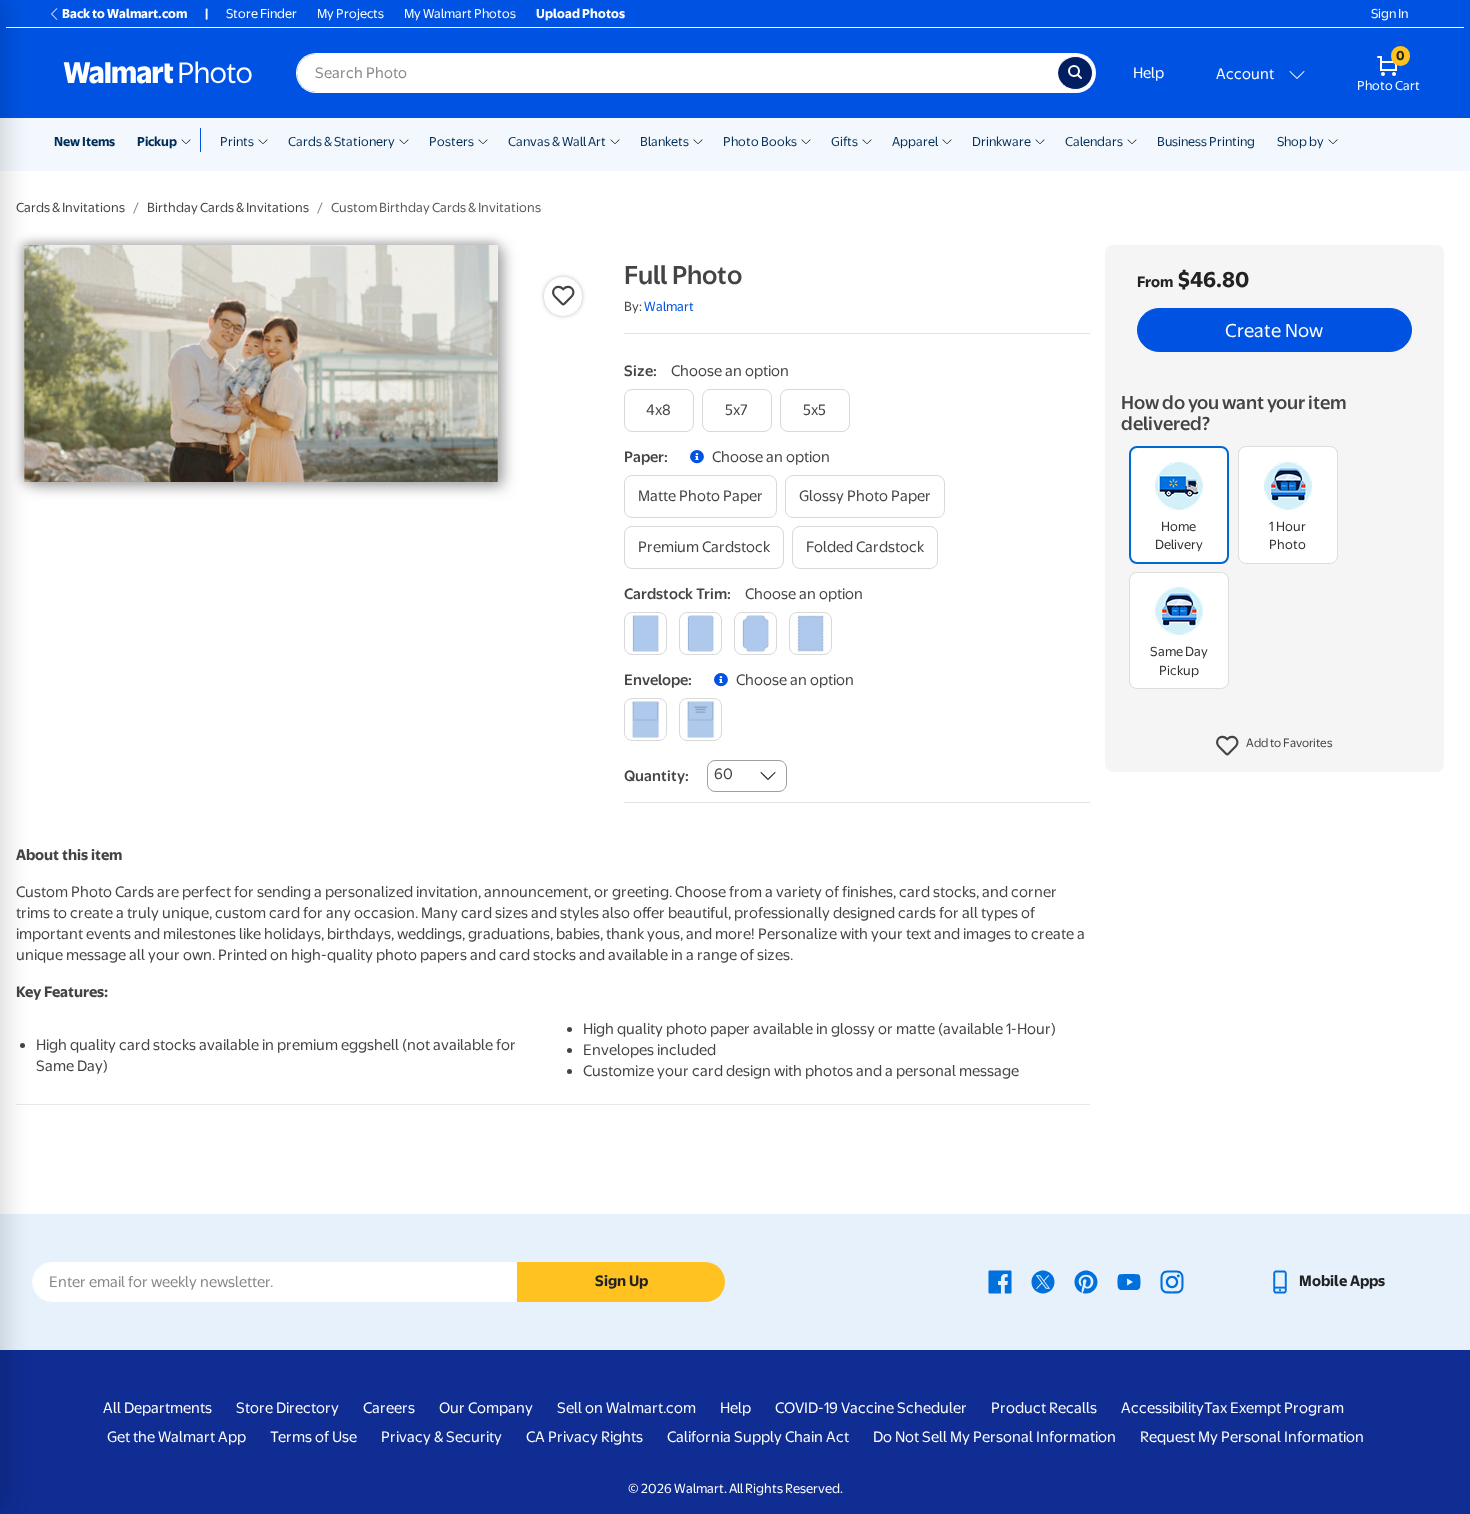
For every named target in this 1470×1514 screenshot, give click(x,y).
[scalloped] (810, 633)
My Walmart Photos (460, 13)
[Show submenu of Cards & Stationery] (404, 140)
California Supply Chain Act (758, 1437)
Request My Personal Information (1252, 1437)
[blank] (645, 719)
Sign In (1389, 13)
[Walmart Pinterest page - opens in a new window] (1086, 1281)
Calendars (1094, 141)
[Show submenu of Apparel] (947, 140)
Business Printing (1206, 141)
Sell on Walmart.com (626, 1408)
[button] (1274, 746)
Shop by (1300, 141)
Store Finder (261, 13)
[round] (700, 633)
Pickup (157, 141)
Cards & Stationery (341, 141)
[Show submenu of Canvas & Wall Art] (615, 140)
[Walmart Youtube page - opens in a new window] (1129, 1281)
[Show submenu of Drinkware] (1040, 140)
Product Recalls (1044, 1408)
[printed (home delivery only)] (700, 719)
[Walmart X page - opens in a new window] (1043, 1281)
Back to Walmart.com (124, 13)
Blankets (664, 141)
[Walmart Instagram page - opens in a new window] (1172, 1281)
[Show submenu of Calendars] (1132, 140)
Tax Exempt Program (1274, 1408)
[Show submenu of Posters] (483, 140)
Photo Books (760, 141)
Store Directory (287, 1408)
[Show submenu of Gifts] (867, 140)
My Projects (350, 13)
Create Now (1274, 330)
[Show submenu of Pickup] (190, 140)
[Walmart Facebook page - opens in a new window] (1000, 1281)
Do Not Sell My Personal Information (994, 1437)
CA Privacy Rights (584, 1437)
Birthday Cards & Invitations (228, 207)
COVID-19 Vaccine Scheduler (871, 1408)
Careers (389, 1408)
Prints (237, 141)
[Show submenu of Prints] (263, 140)
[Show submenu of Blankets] (698, 140)
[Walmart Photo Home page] (158, 73)
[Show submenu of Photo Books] (806, 140)
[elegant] (755, 633)
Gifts (844, 141)
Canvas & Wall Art (557, 141)
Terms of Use (313, 1437)
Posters (451, 141)
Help (1148, 73)
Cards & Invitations (70, 207)
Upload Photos (580, 13)
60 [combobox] (723, 774)
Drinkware (1001, 141)
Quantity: (656, 776)
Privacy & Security (441, 1437)
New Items (84, 141)
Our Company (486, 1408)
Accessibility (1162, 1408)
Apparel (915, 141)
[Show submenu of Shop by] (1333, 140)
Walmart (669, 306)
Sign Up (621, 1281)
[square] (645, 633)
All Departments (157, 1408)
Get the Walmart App (176, 1437)
